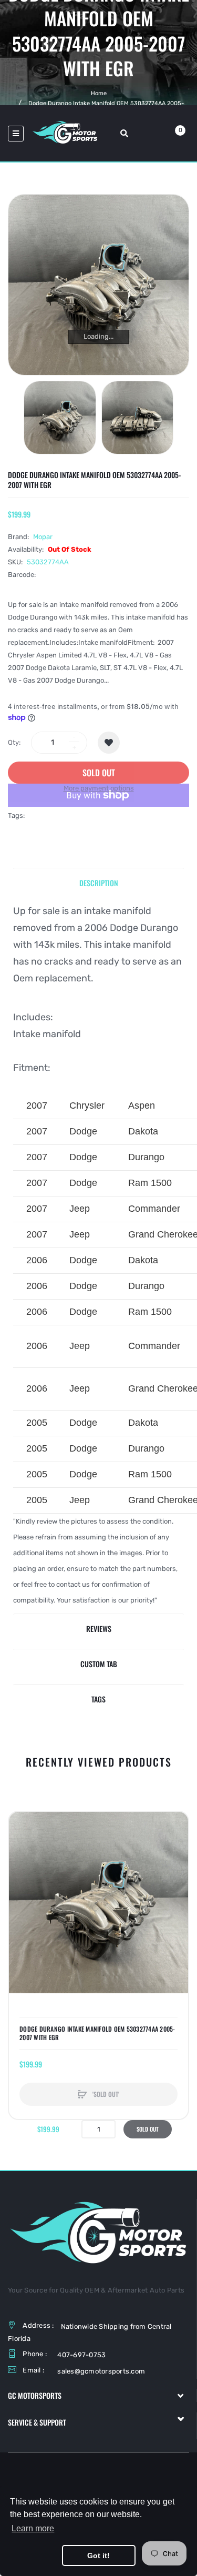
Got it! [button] (98, 2555)
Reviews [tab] (99, 1629)
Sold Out (148, 2129)
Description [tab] (99, 883)
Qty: (14, 742)
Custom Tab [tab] (99, 1664)
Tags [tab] (98, 1699)
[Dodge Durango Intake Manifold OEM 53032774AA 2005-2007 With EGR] (60, 418)
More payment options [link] (99, 788)
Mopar (43, 537)
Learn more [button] (33, 2528)
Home (99, 93)
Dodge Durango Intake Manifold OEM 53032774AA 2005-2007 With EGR (97, 2033)
